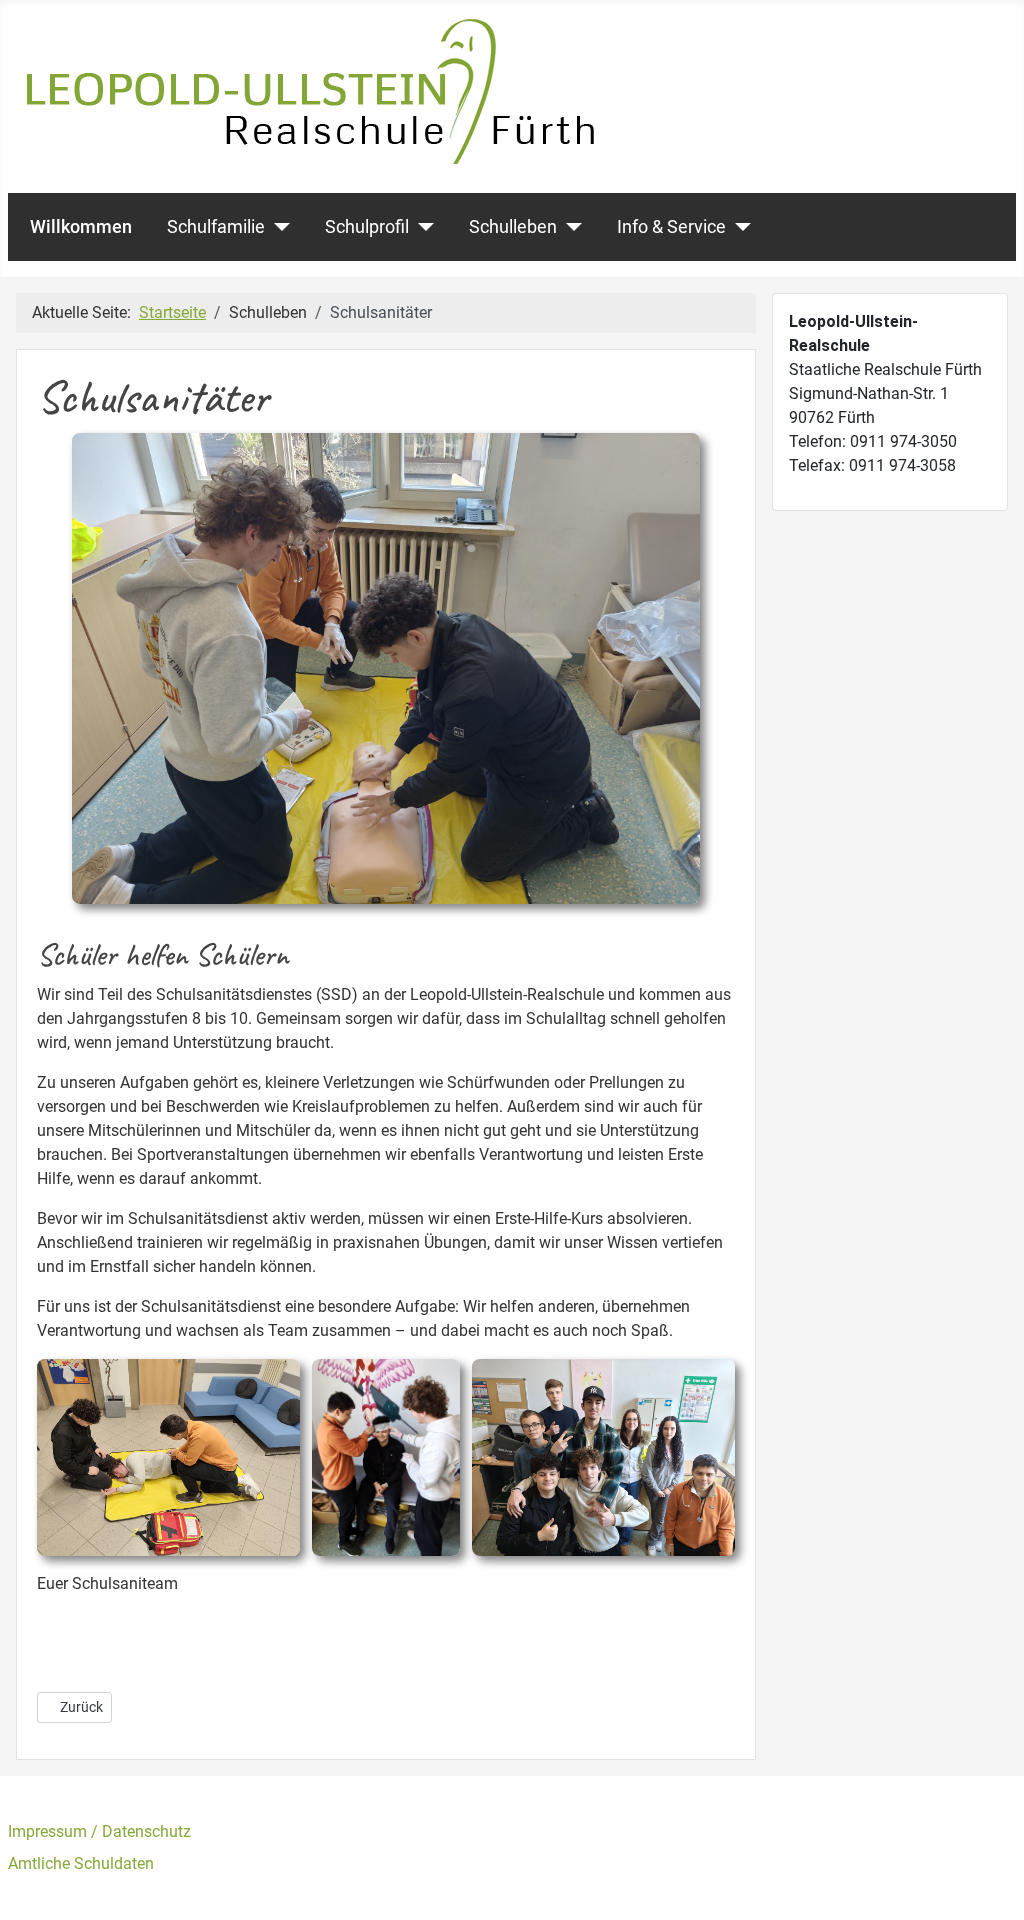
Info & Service (671, 227)
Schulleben (513, 227)
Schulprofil (367, 227)
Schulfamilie (216, 227)
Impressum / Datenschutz (99, 1831)
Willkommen (81, 227)
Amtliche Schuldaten (81, 1863)
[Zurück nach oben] (989, 1883)
